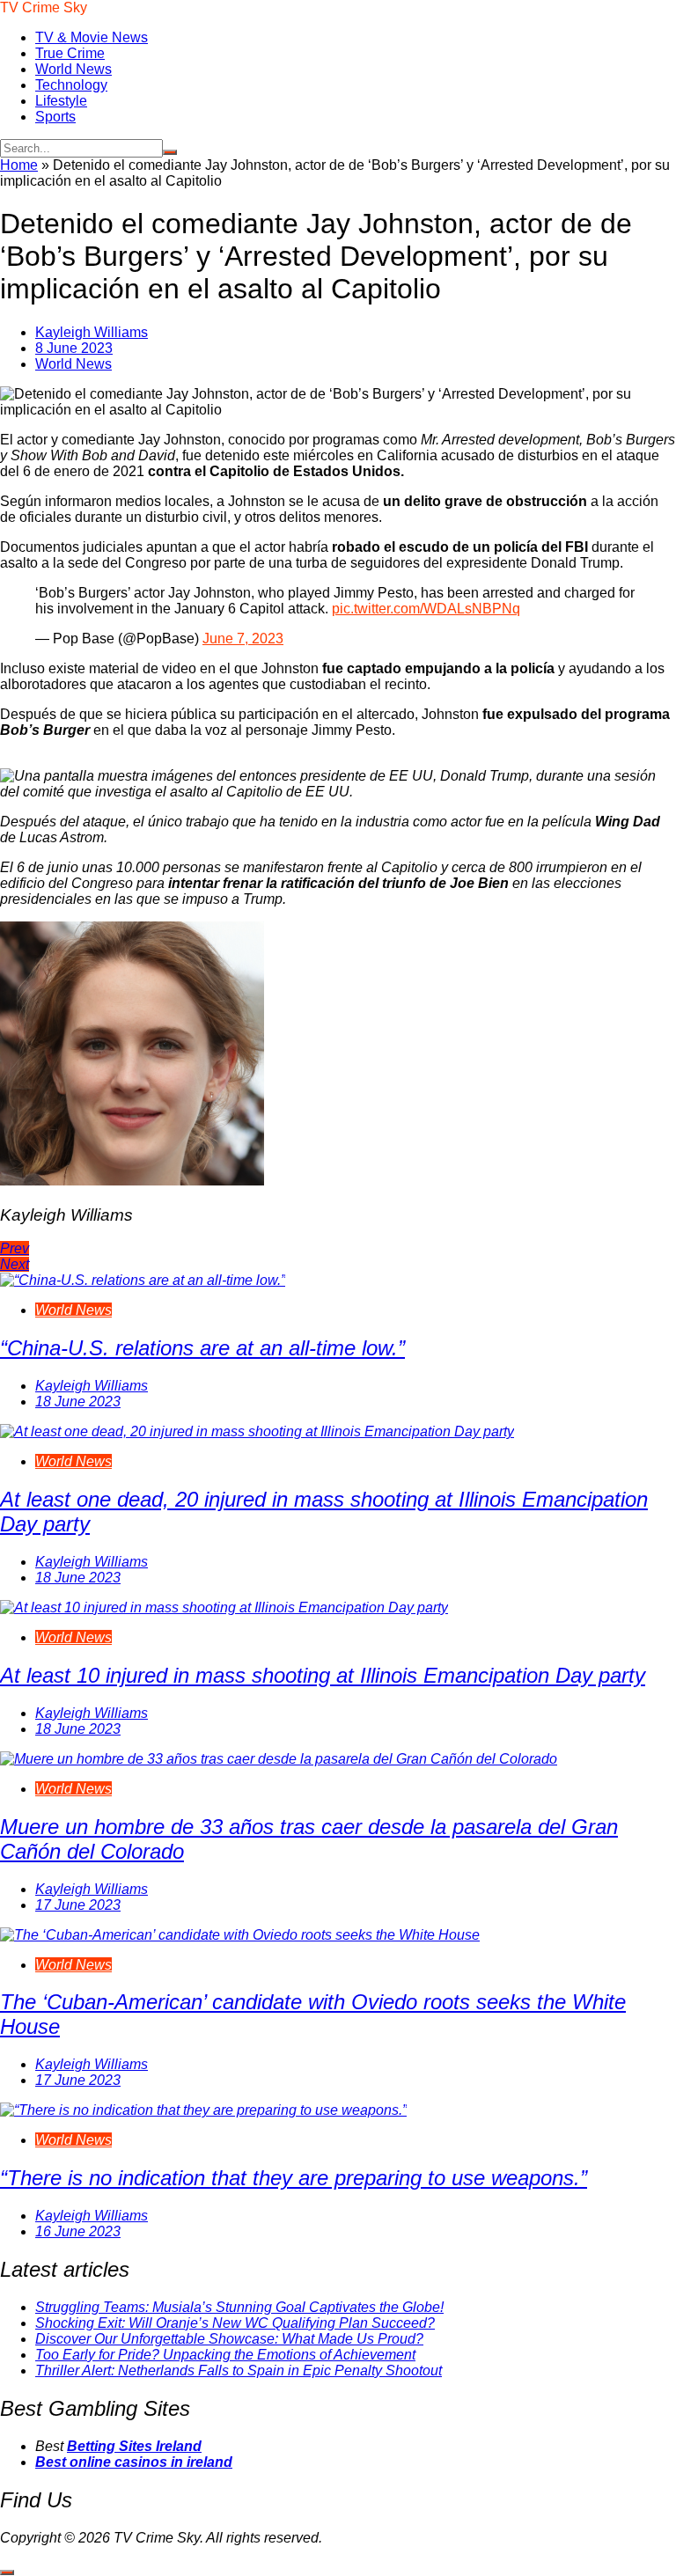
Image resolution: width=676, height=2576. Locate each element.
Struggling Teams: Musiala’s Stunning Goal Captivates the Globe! (239, 2307)
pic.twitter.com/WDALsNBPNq (426, 609)
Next (15, 1264)
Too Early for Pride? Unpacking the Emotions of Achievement (225, 2355)
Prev (15, 1248)
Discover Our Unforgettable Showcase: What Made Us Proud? (229, 2339)
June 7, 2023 (243, 638)
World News (73, 69)
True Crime (70, 53)
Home (19, 165)
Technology (71, 85)
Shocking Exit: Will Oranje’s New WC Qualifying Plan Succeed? (235, 2323)
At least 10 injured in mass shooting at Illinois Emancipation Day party (323, 1675)
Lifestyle (61, 101)
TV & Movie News (92, 37)
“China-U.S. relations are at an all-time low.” (202, 1348)
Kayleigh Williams (92, 332)
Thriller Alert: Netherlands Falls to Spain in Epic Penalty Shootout (239, 2371)
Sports (55, 117)
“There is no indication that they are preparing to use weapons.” (294, 2178)
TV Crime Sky (44, 7)
